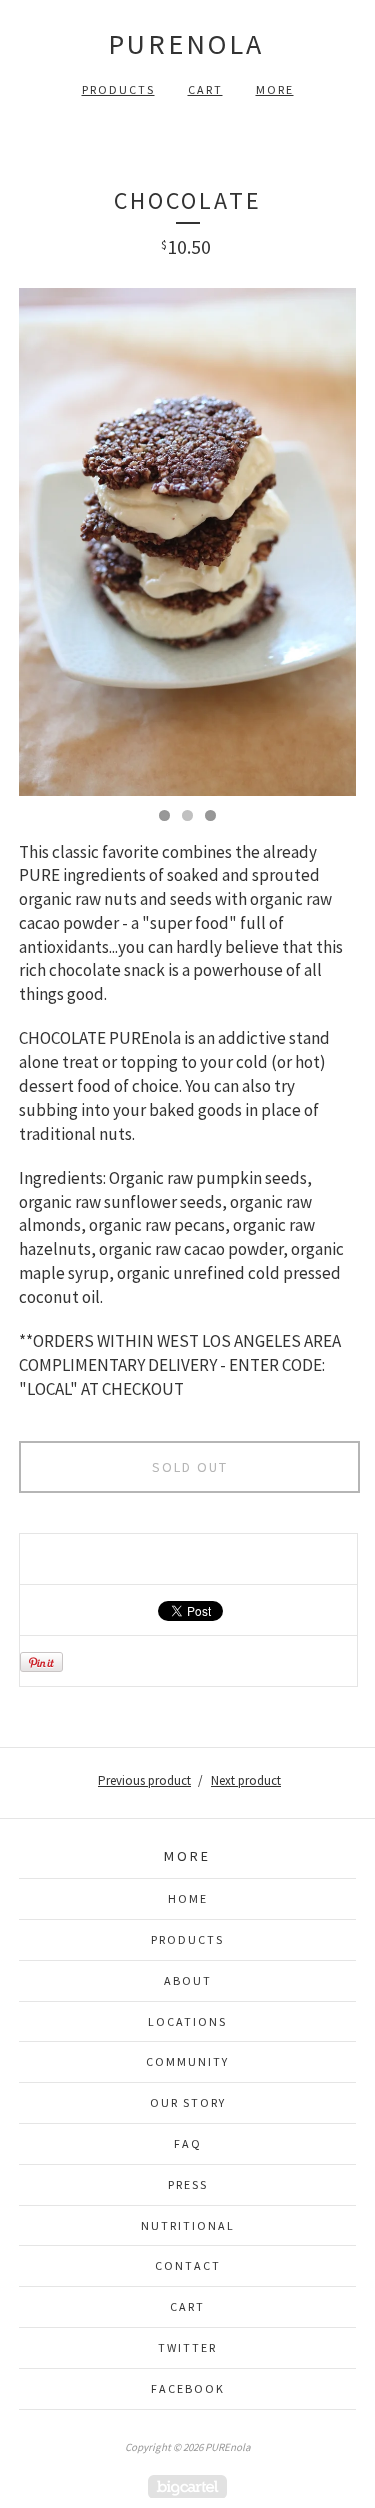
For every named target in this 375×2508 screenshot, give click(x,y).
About (188, 1980)
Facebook (188, 2388)
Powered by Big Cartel (187, 2486)
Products (118, 89)
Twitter (187, 2347)
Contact (188, 2265)
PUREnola (186, 44)
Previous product (144, 1780)
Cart (205, 89)
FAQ (188, 2143)
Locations (187, 2021)
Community (187, 2061)
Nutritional (188, 2225)
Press (188, 2184)
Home (188, 1898)
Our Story (188, 2102)
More (275, 89)
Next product (246, 1780)
